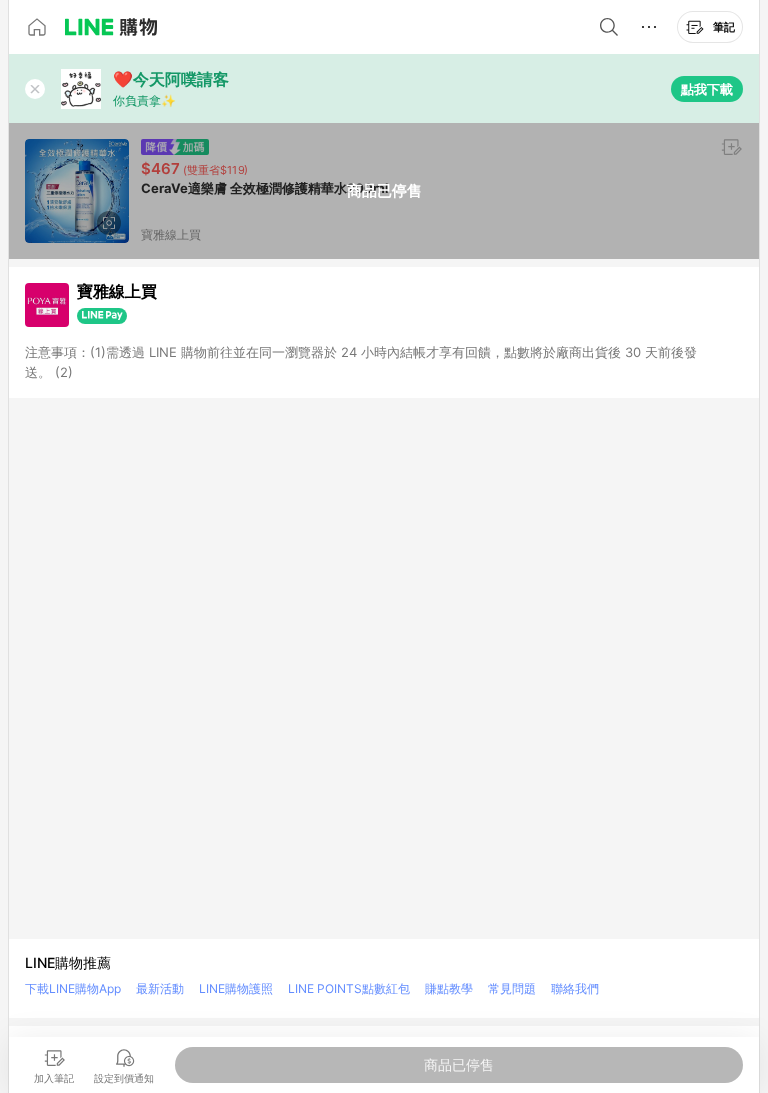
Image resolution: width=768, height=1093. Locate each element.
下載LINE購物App (73, 988)
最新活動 (160, 988)
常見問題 (512, 988)
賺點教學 (449, 988)
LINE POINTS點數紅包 (349, 988)
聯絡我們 (575, 988)
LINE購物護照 (236, 988)
